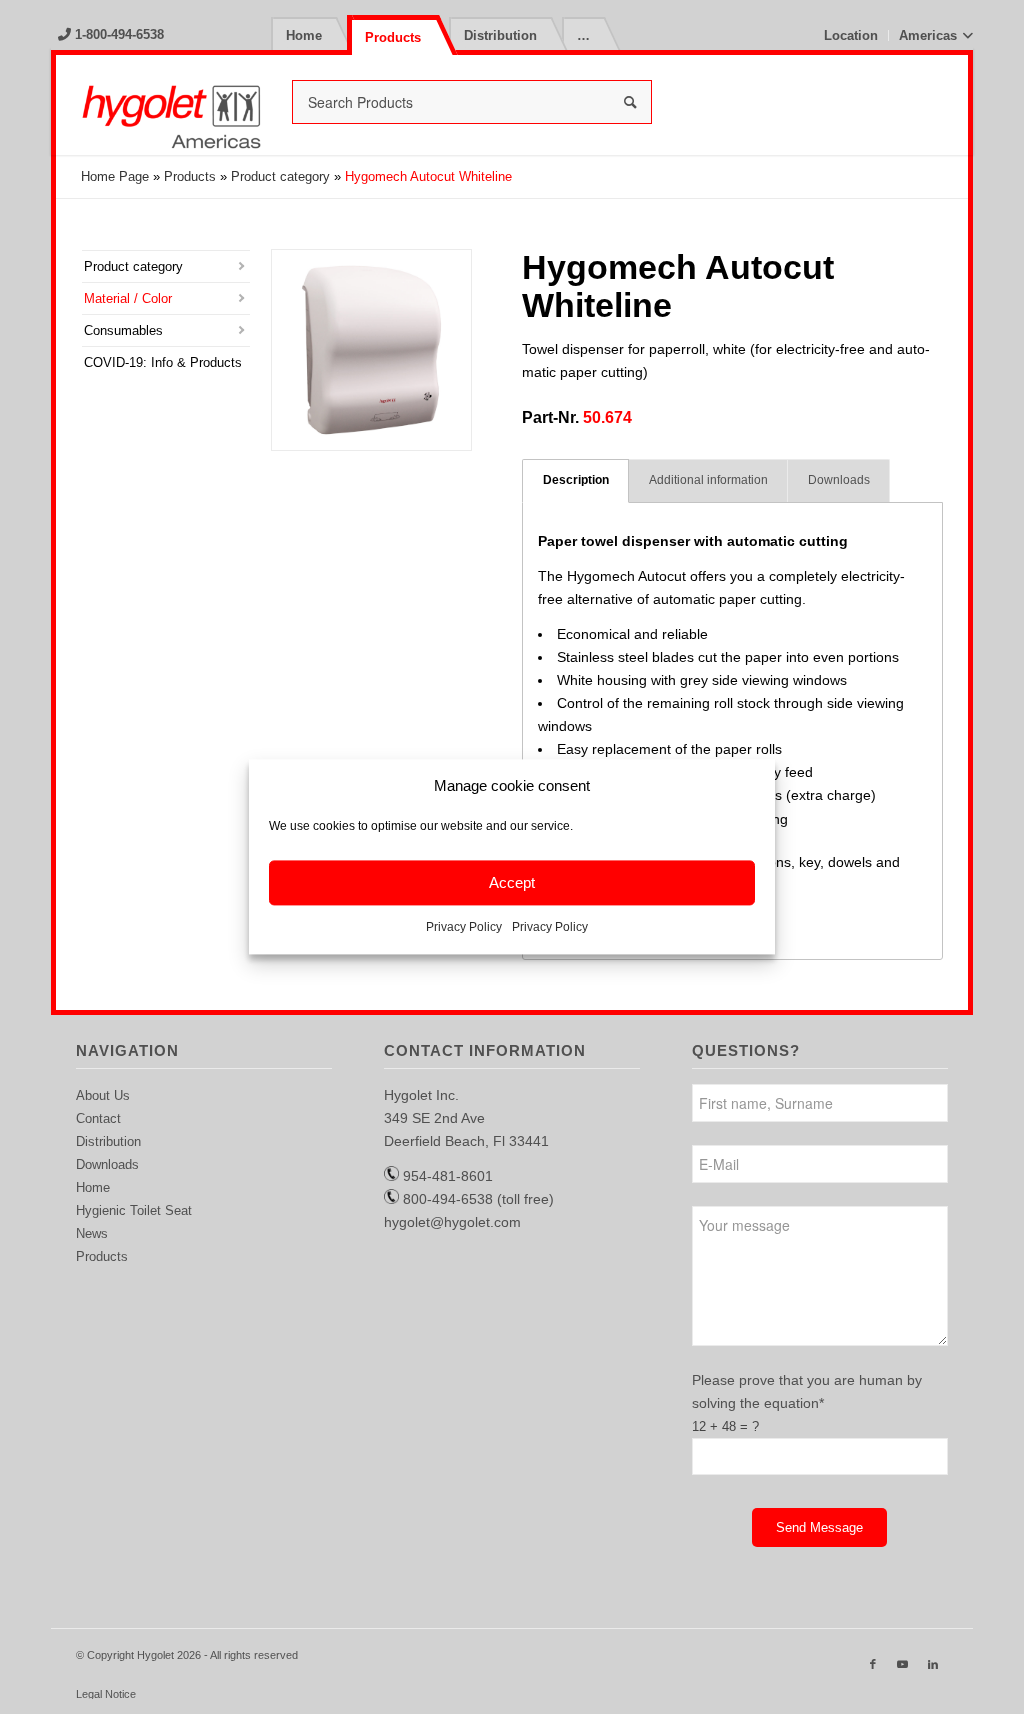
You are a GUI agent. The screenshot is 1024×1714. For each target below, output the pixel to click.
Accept (512, 882)
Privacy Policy (464, 928)
